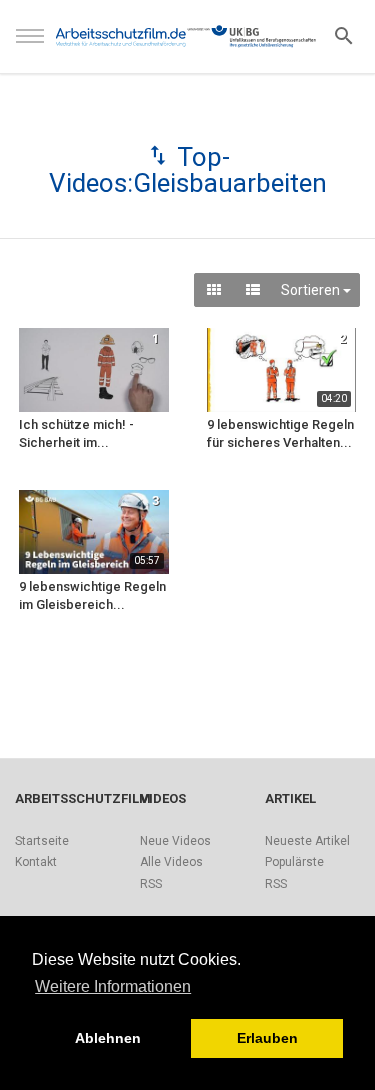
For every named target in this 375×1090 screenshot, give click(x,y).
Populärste (294, 862)
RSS (151, 884)
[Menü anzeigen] (30, 45)
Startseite (42, 841)
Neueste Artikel (307, 841)
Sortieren (312, 290)
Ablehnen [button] (108, 1038)
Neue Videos (175, 841)
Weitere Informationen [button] (113, 986)
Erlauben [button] (267, 1038)
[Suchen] (344, 34)
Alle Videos (171, 862)
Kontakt (36, 862)
